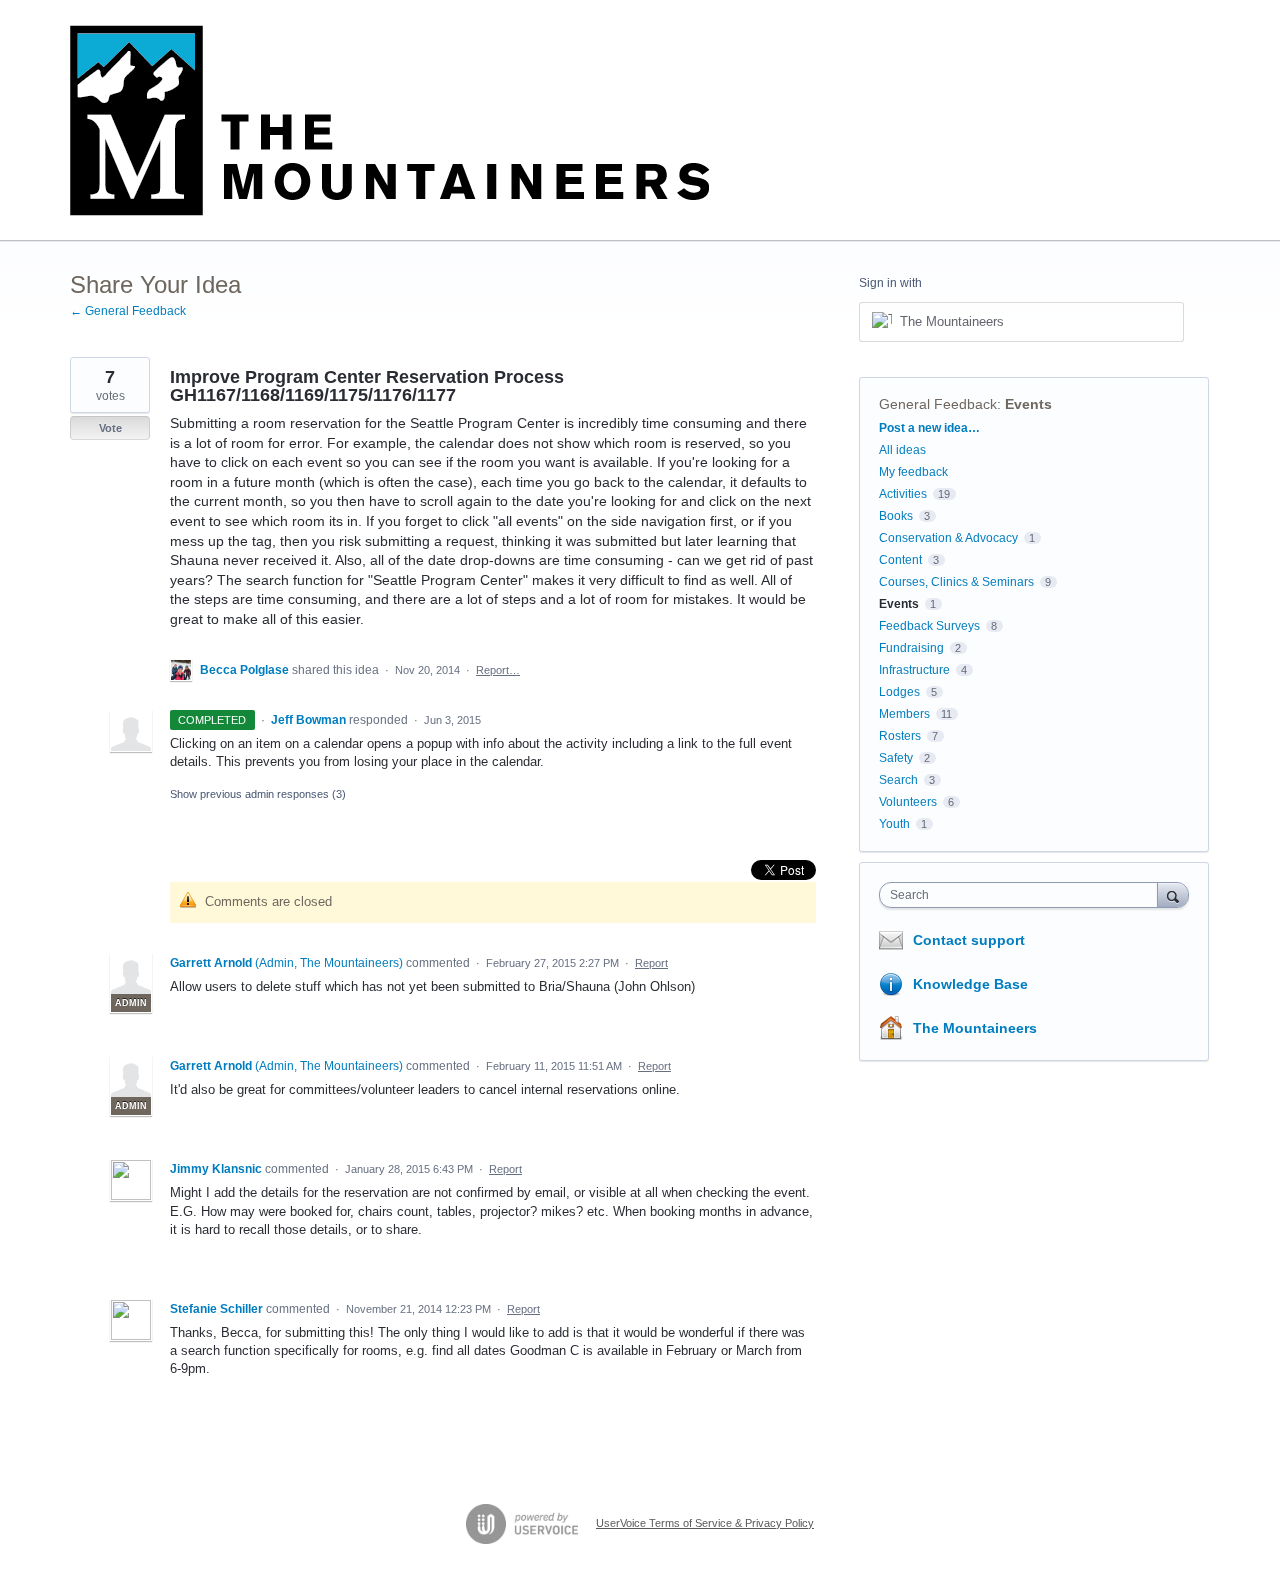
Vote (110, 428)
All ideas (902, 450)
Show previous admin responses (258, 794)
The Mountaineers (975, 1028)
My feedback (913, 472)
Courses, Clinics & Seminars (956, 582)
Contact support (969, 940)
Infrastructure (914, 670)
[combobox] (1023, 895)
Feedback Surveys (929, 626)
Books (896, 516)
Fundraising (911, 648)
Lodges (899, 692)
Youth (894, 824)
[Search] (1173, 894)
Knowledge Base (970, 984)
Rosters (900, 736)
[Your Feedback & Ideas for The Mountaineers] (390, 120)
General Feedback (938, 404)
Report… (498, 670)
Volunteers (908, 802)
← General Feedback (128, 311)
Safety (896, 758)
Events (1028, 404)
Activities (903, 494)
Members (904, 714)
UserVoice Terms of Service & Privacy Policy (705, 1523)
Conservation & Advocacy (948, 538)
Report (651, 963)
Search (898, 780)
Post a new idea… (929, 428)
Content (900, 560)
